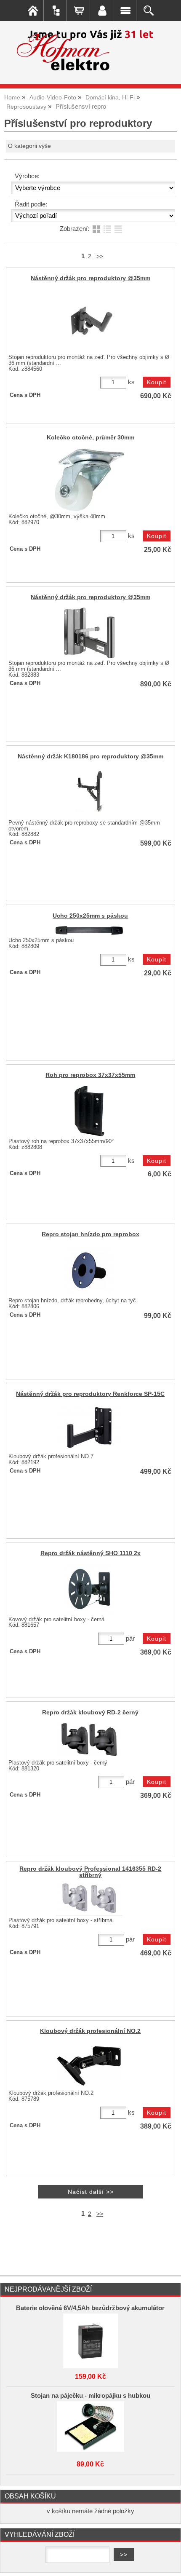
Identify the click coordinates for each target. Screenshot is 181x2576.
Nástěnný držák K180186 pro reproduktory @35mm (90, 756)
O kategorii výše (29, 146)
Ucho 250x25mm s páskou (90, 916)
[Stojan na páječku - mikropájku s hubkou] (90, 2426)
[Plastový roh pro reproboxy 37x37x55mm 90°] (89, 1111)
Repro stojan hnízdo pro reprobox (90, 1234)
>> (100, 256)
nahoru (168, 2563)
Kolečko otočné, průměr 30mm (90, 438)
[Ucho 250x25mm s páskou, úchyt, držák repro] (89, 931)
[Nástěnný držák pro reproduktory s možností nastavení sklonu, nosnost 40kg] (89, 321)
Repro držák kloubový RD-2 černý (90, 1712)
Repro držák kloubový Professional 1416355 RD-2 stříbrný (90, 1872)
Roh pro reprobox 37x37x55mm (90, 1075)
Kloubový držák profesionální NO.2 (90, 2031)
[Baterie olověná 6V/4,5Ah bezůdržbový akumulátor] (90, 2339)
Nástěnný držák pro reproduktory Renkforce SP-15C (90, 1394)
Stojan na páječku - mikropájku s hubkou (90, 2396)
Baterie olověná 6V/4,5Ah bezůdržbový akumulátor (90, 2308)
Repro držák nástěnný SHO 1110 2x (90, 1553)
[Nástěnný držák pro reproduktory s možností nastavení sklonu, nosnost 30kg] (89, 633)
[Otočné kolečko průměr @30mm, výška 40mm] (89, 480)
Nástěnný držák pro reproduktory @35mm (90, 278)
